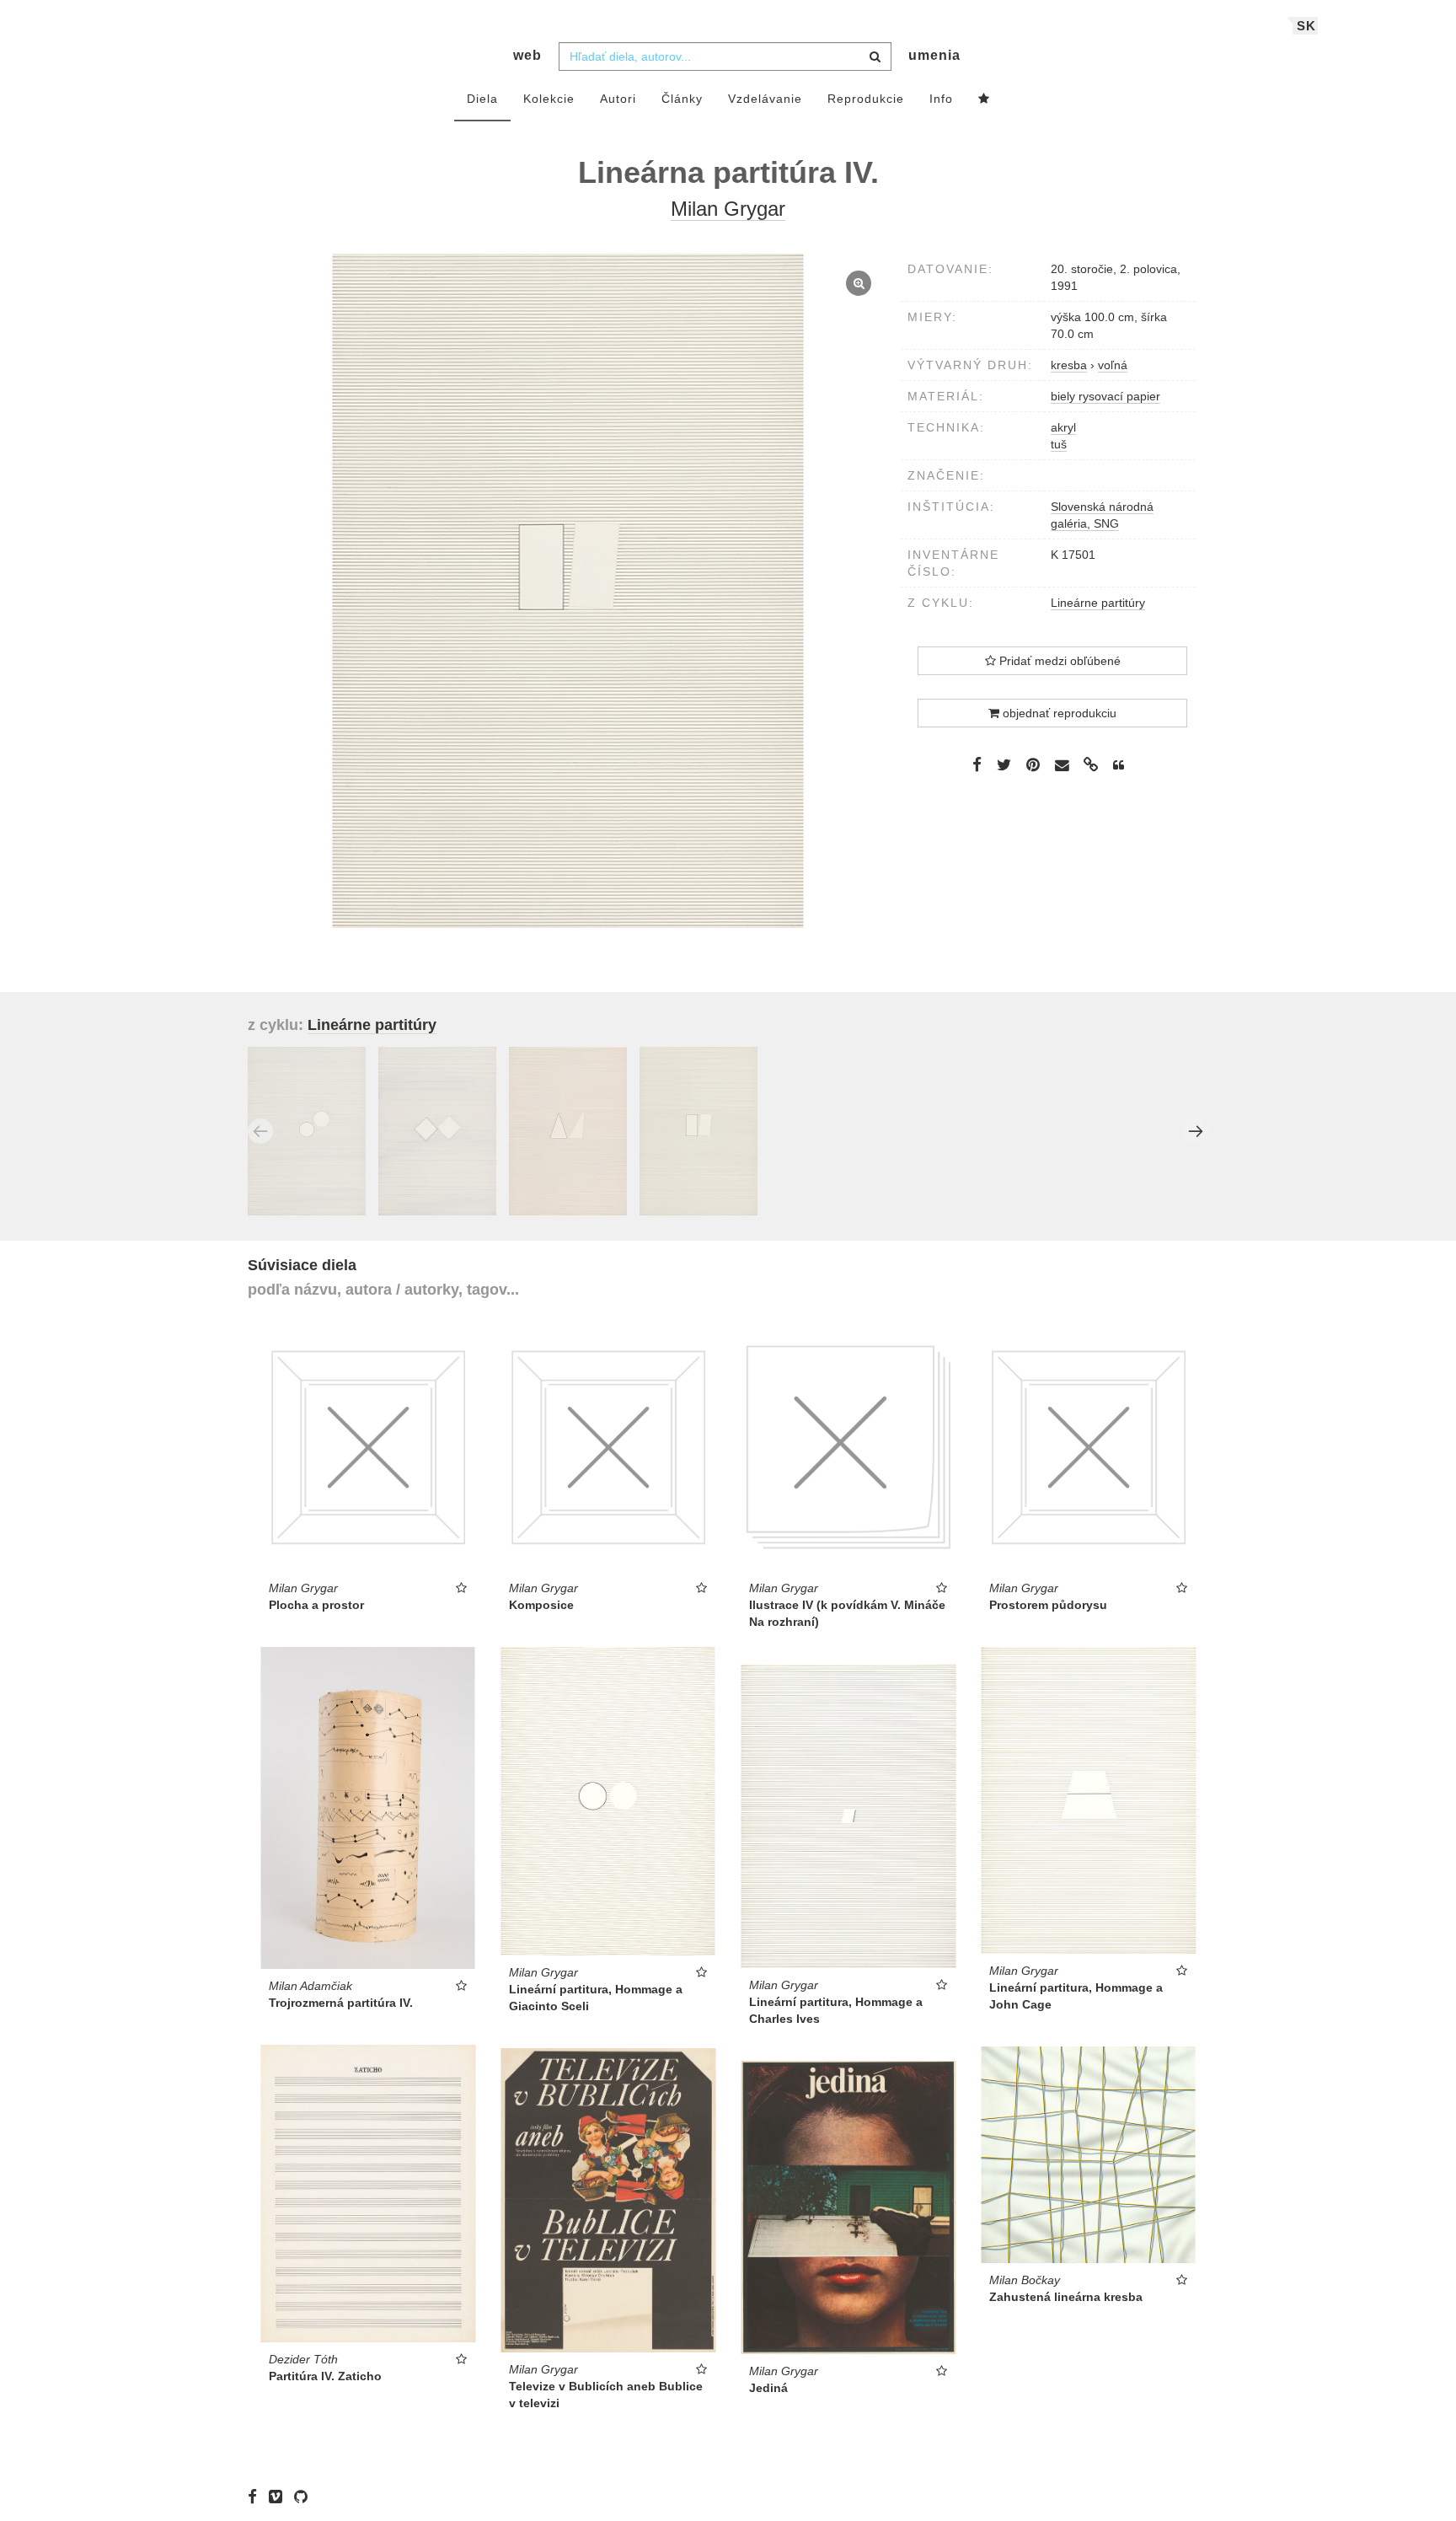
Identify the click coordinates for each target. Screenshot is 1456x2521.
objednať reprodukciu (1058, 713)
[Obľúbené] (984, 99)
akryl (1063, 427)
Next (1196, 1131)
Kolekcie (549, 99)
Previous (260, 1131)
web (527, 55)
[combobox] (725, 56)
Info (941, 99)
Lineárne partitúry (1098, 603)
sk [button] (1306, 26)
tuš (1059, 444)
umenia (934, 55)
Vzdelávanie (765, 99)
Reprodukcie (866, 99)
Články (682, 99)
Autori (618, 99)
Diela (482, 99)
